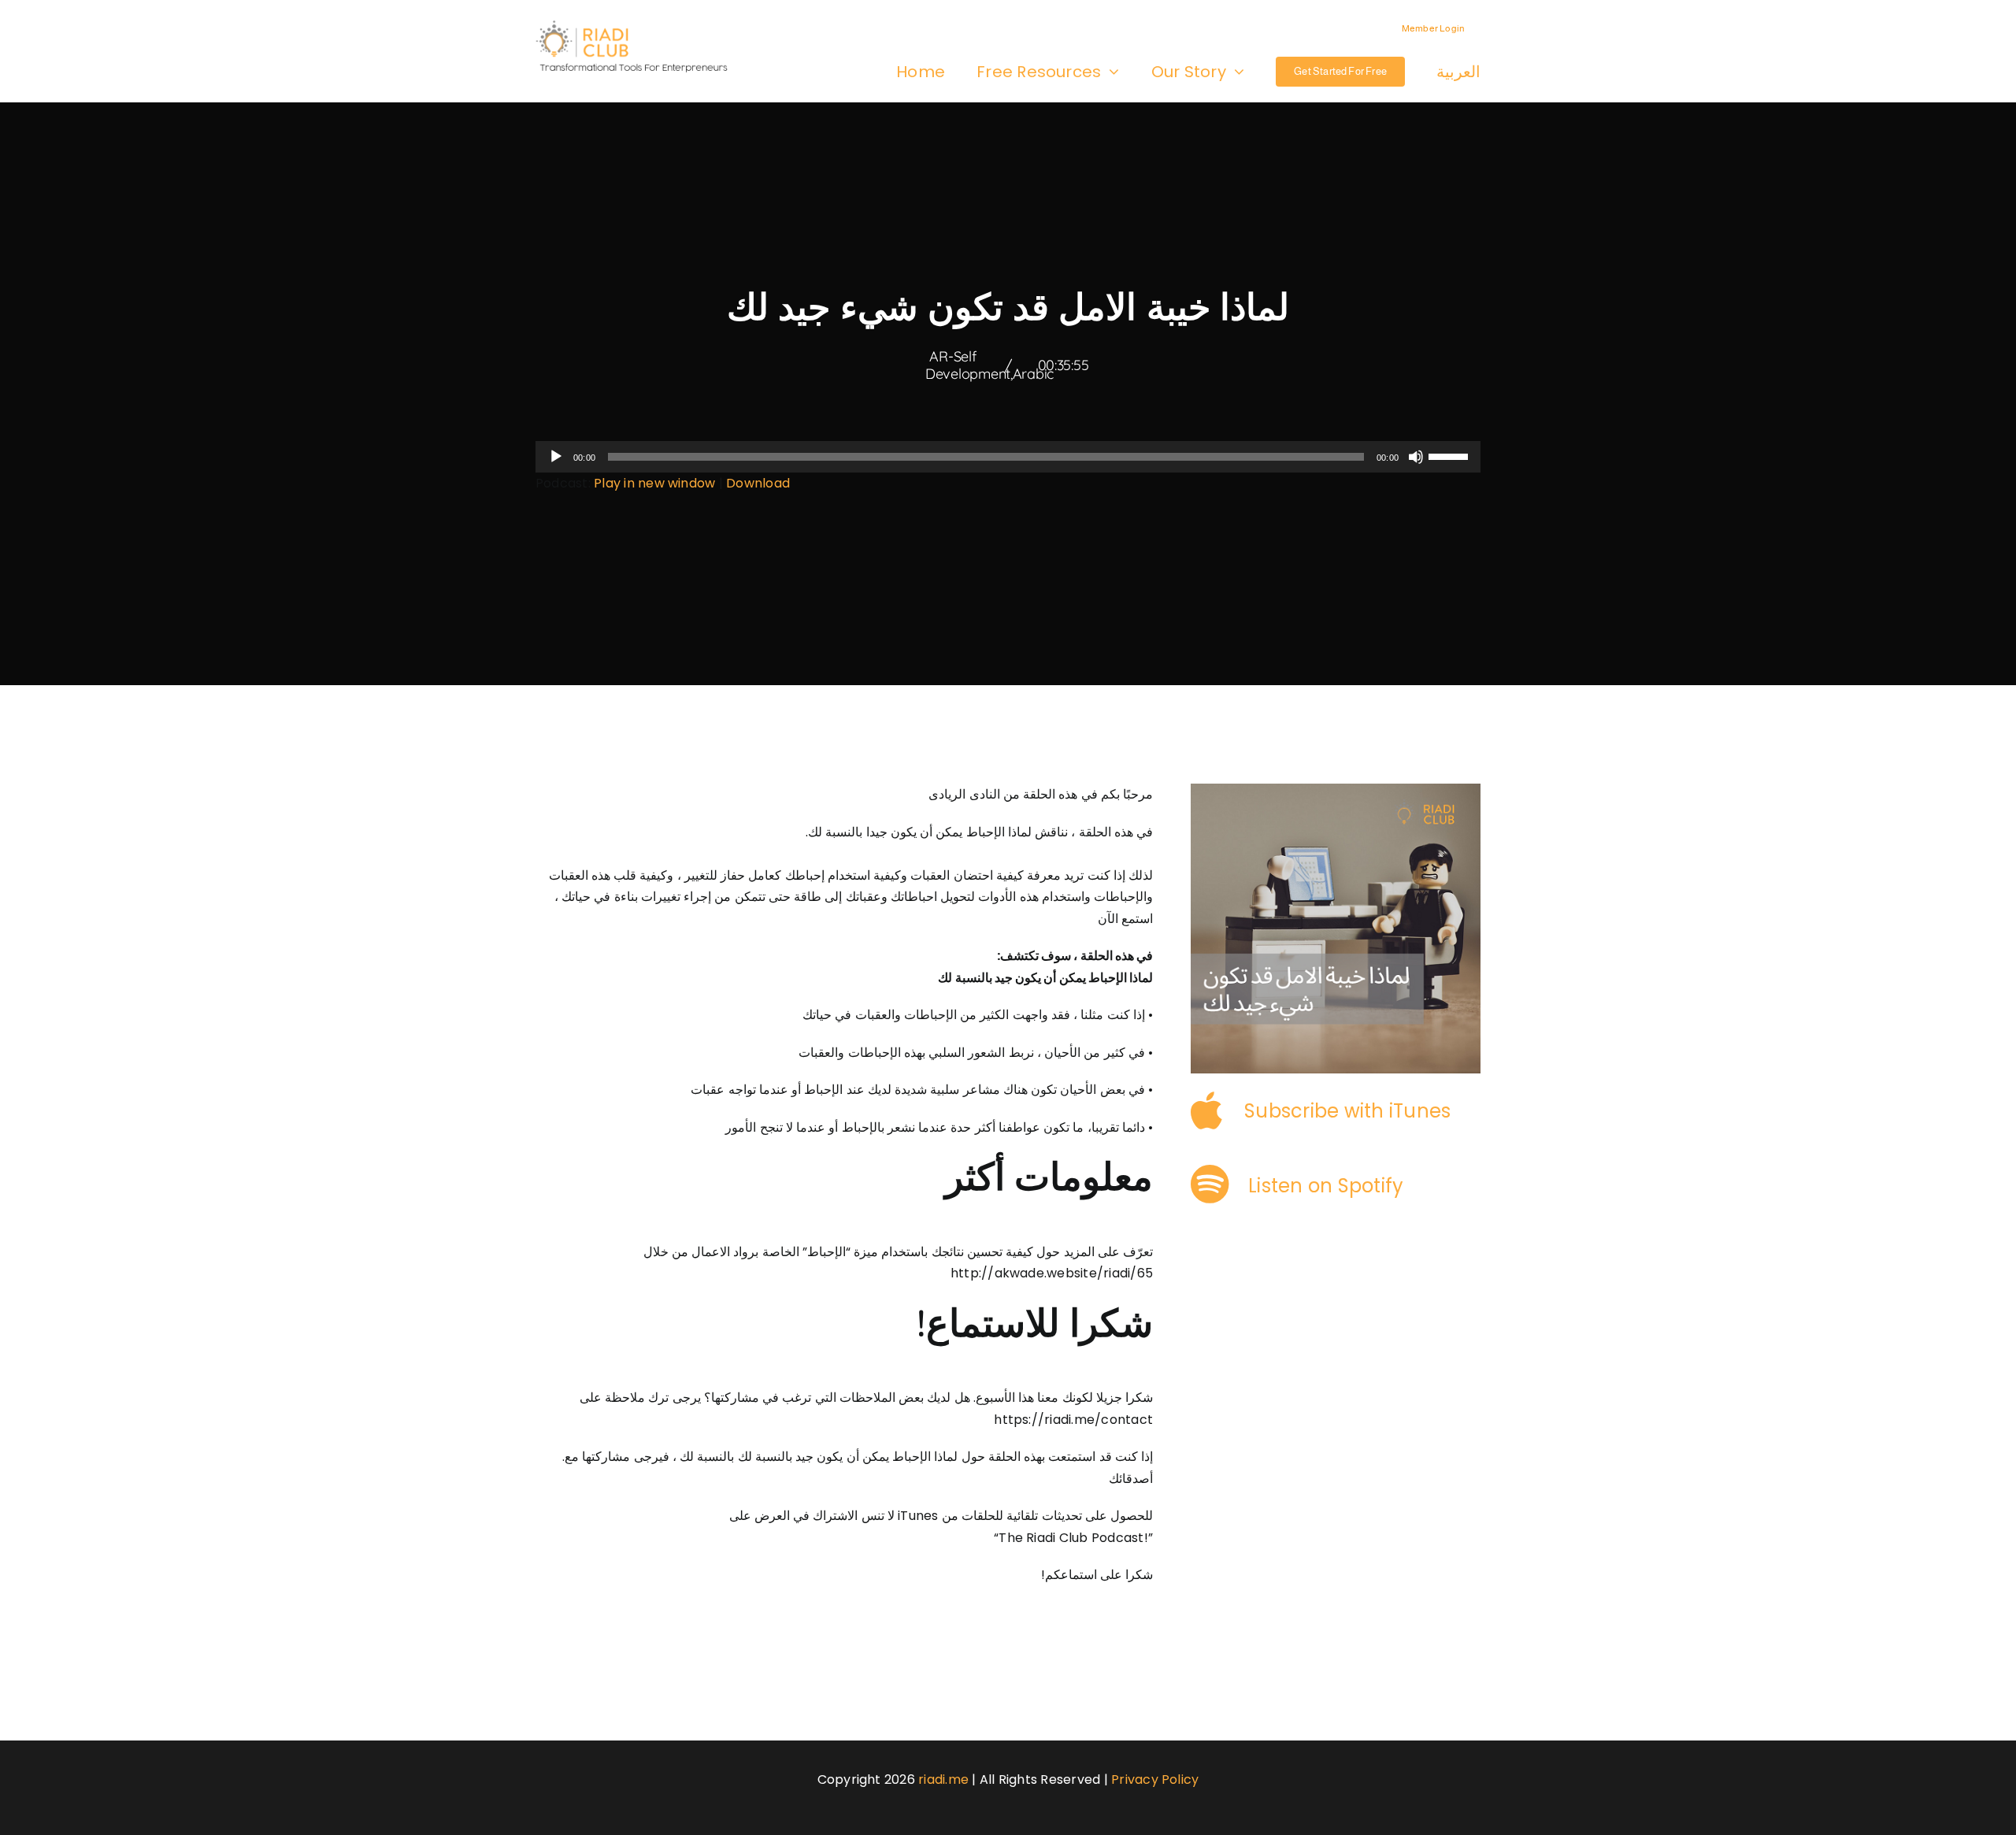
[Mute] (1416, 457)
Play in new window (654, 483)
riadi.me (943, 1779)
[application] (1008, 457)
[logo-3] (639, 26)
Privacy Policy (1155, 1779)
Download (758, 483)
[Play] (556, 457)
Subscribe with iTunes (1347, 1111)
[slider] (1451, 455)
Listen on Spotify (1326, 1186)
